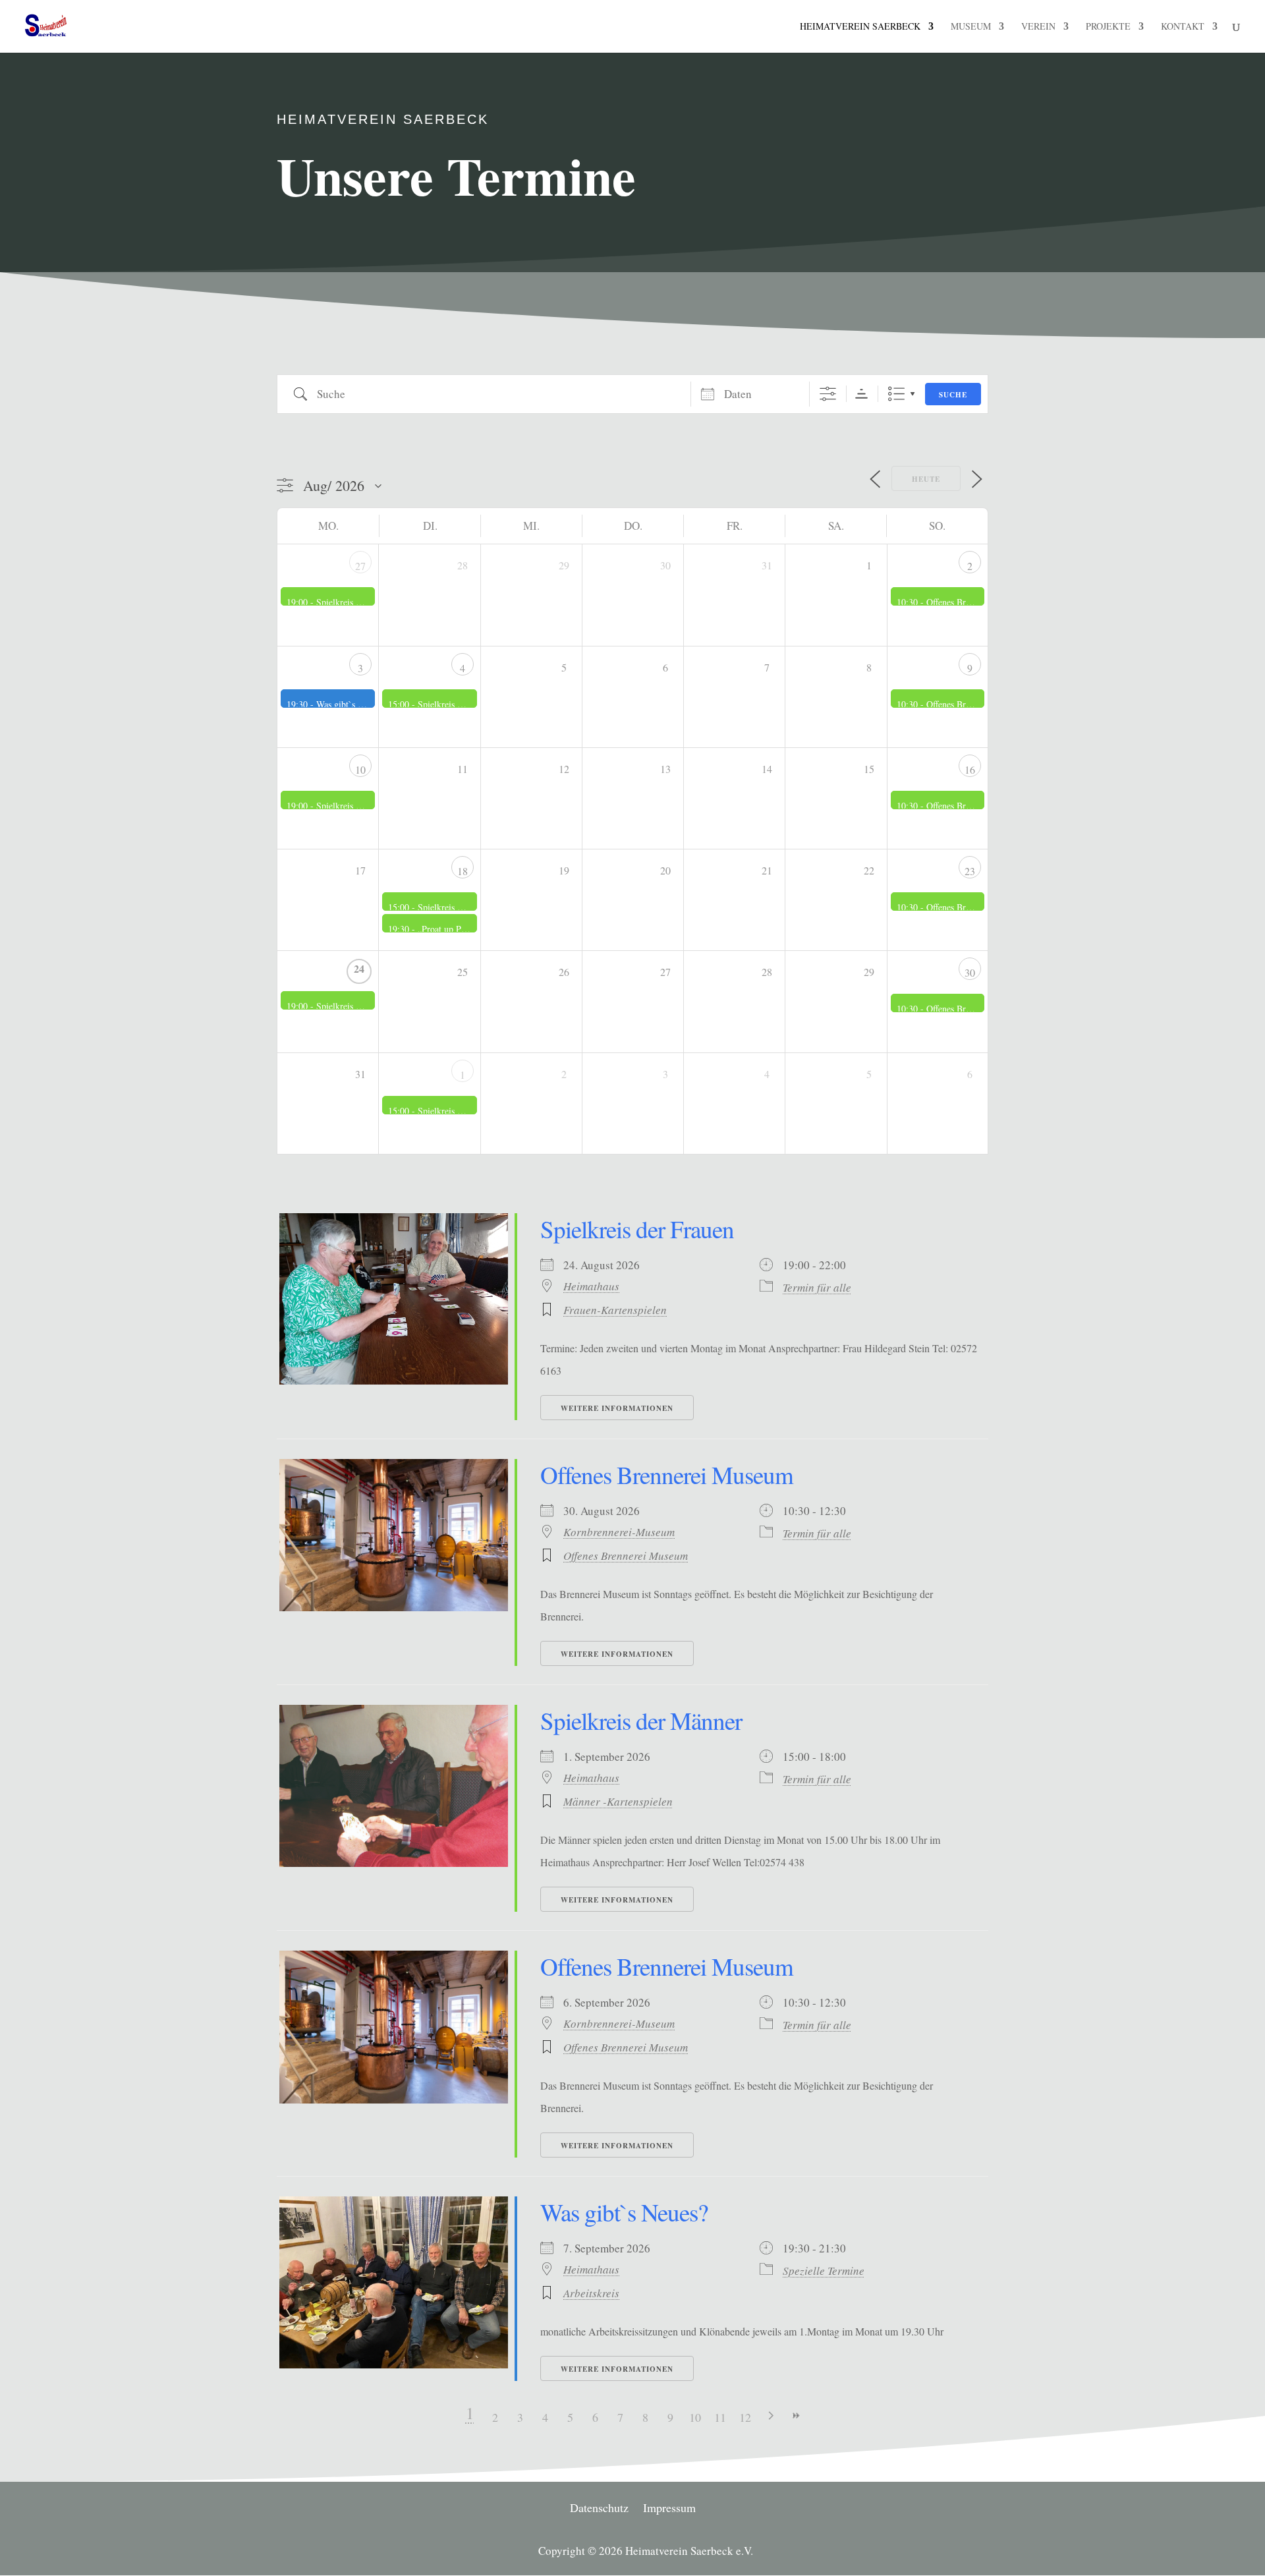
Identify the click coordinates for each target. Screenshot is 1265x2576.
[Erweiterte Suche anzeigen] (828, 394)
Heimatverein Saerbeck (860, 27)
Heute (926, 479)
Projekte (1108, 27)
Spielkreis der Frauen (356, 602)
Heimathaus (591, 1286)
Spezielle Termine (824, 2271)
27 (360, 566)
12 (745, 2417)
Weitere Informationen (617, 1408)
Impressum (669, 2509)
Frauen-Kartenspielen (615, 1310)
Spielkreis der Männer (459, 704)
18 (463, 871)
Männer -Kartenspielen (618, 1801)
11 (720, 2417)
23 (970, 871)
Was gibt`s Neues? (350, 704)
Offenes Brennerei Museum (977, 602)
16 (970, 769)
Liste (896, 394)
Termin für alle (817, 1287)
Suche (953, 395)
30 (970, 972)
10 (360, 769)
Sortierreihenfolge (861, 394)
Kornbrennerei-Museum (619, 1532)
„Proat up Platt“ (447, 929)
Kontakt (1183, 27)
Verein (1038, 27)
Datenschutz (599, 2509)
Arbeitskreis (591, 2293)
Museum (971, 27)
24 (359, 968)
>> (795, 2416)
